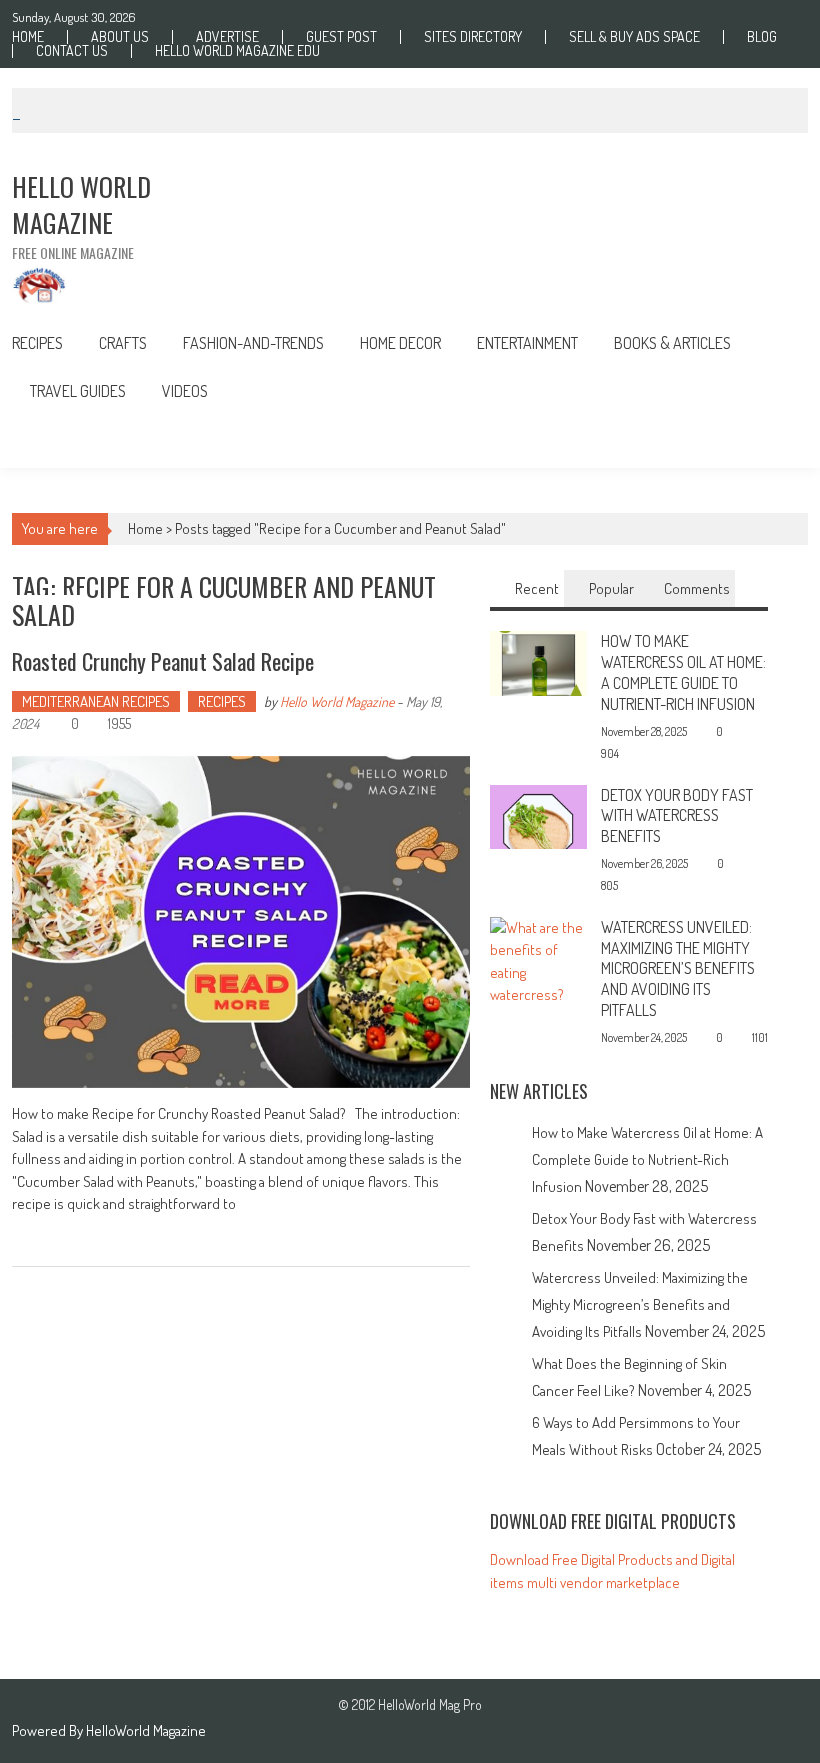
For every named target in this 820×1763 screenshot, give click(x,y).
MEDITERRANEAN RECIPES (96, 701)
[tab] (527, 588)
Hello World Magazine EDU (237, 51)
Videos (185, 391)
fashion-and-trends (253, 343)
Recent (537, 588)
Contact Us (72, 51)
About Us (120, 37)
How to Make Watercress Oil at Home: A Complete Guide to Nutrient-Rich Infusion (683, 672)
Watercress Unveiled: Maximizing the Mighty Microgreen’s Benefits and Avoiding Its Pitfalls (678, 968)
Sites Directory (473, 37)
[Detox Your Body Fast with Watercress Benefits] (538, 815)
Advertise (227, 37)
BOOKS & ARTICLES (672, 343)
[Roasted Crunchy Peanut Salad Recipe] (240, 922)
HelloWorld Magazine (146, 1730)
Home (28, 37)
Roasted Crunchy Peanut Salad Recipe (163, 661)
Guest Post (341, 37)
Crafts (123, 343)
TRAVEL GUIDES (78, 391)
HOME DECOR (400, 343)
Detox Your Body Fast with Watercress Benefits (677, 816)
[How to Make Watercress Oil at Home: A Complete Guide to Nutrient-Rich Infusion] (538, 661)
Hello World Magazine (337, 701)
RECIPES (37, 343)
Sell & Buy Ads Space (634, 37)
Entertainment (527, 343)
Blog (762, 37)
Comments (697, 588)
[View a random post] (777, 441)
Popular (611, 588)
